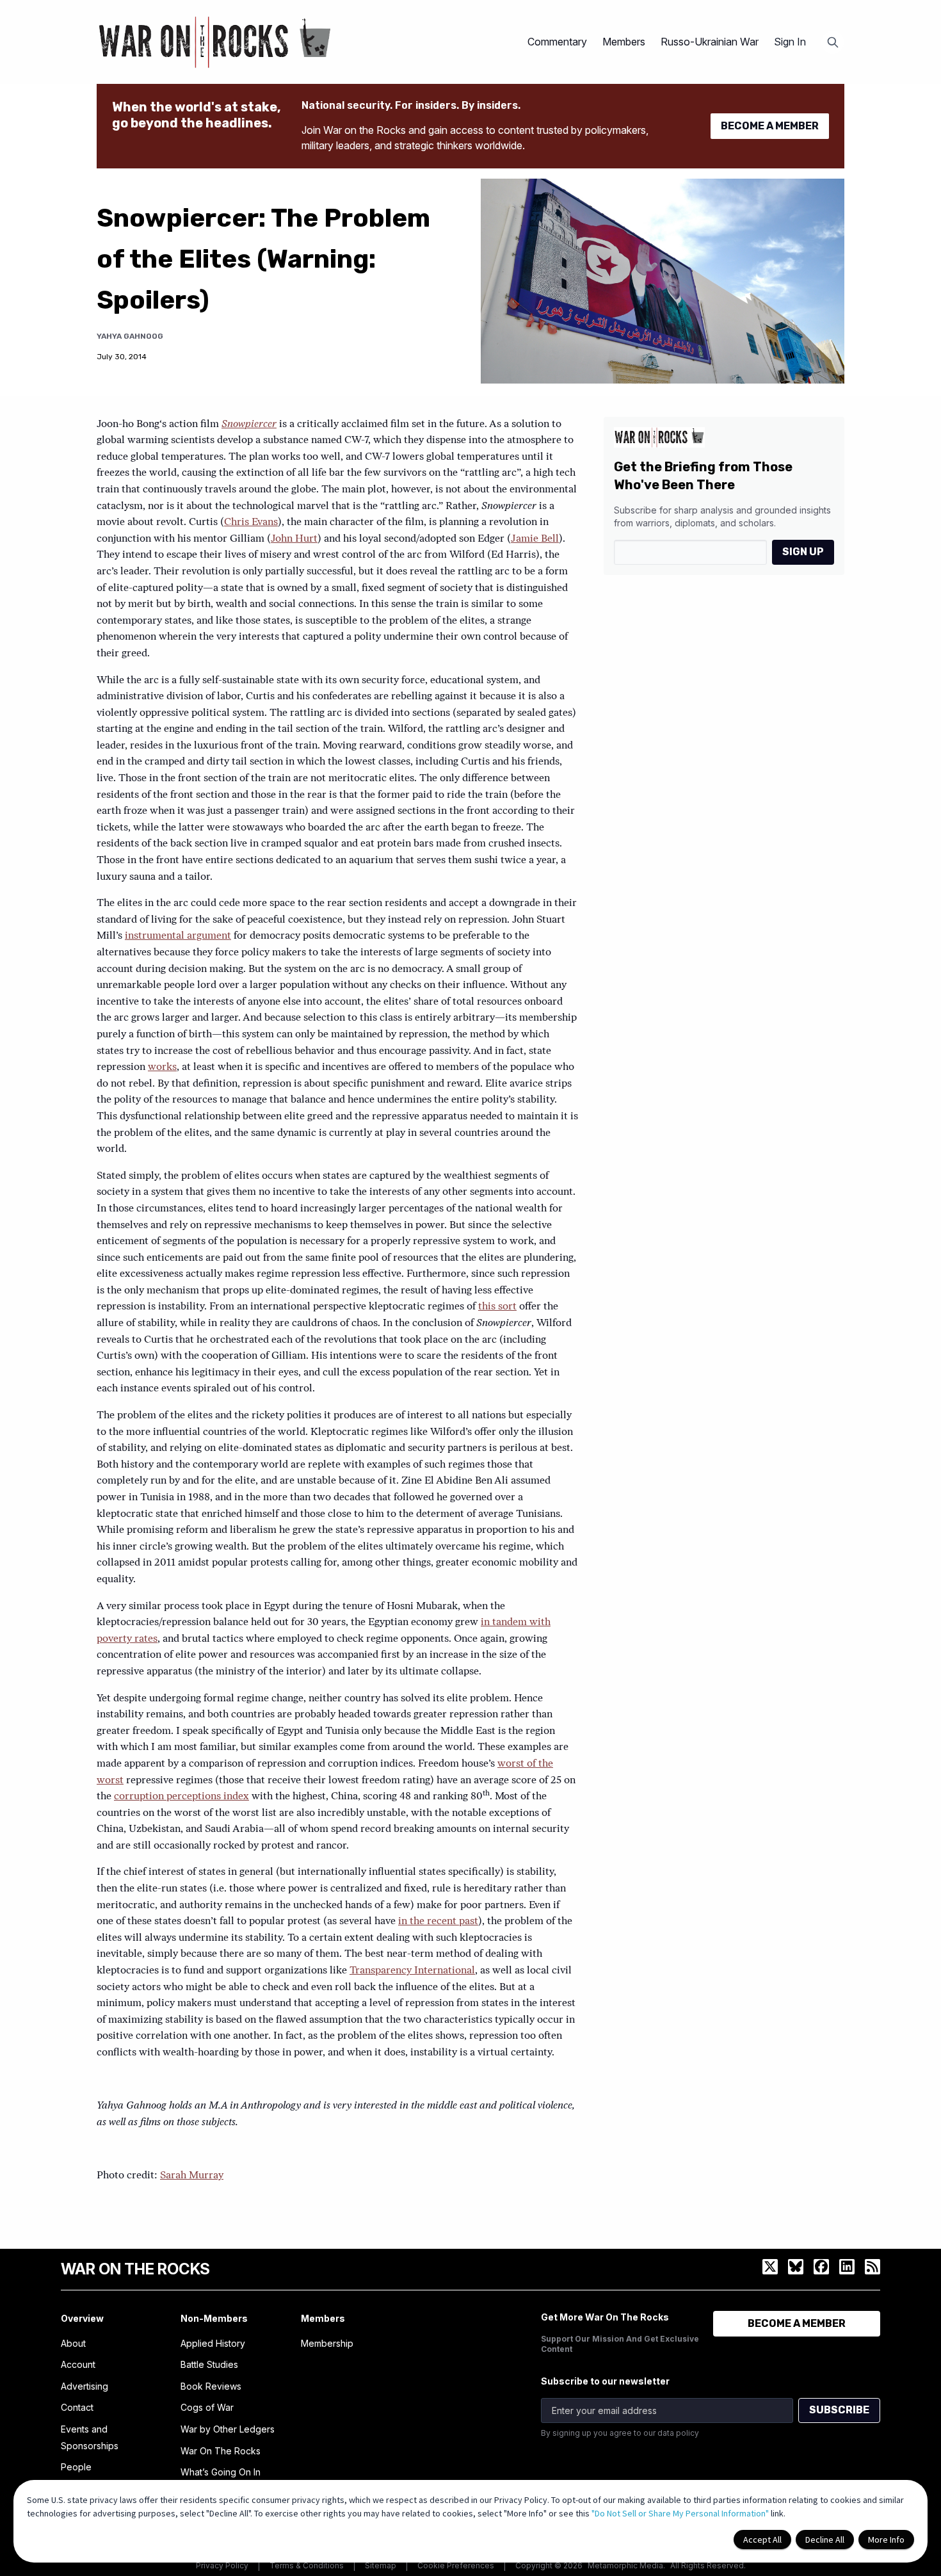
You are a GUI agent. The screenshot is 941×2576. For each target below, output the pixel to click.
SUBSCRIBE (839, 2410)
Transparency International (412, 1971)
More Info (886, 2540)
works (162, 1067)
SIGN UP (803, 552)
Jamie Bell (535, 539)
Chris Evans (251, 522)
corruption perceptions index (181, 1797)
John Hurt (294, 539)
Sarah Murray (192, 2176)
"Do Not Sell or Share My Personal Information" (680, 2513)
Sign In (790, 42)
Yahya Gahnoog (130, 336)
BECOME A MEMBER (770, 126)
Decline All (825, 2540)
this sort (497, 1307)
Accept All (762, 2540)
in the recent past (438, 1922)
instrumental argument (178, 936)
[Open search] (833, 42)
